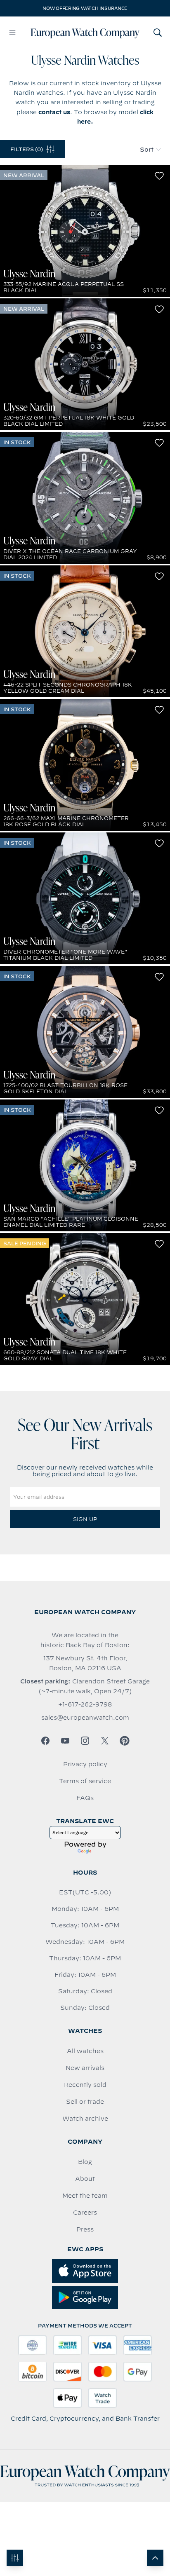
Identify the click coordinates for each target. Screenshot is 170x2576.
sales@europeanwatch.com (85, 1718)
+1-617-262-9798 (85, 1704)
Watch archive (85, 2119)
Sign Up (85, 1519)
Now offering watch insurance (85, 8)
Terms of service (85, 1781)
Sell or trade (85, 2102)
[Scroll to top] (155, 2558)
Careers (85, 2213)
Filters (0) (27, 149)
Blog (85, 2162)
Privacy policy (85, 1764)
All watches (85, 2051)
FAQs (85, 1798)
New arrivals (85, 2068)
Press (85, 2229)
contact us (54, 112)
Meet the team (85, 2196)
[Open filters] (15, 2558)
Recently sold (85, 2085)
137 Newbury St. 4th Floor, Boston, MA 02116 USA (85, 1663)
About (85, 2179)
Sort (147, 150)
